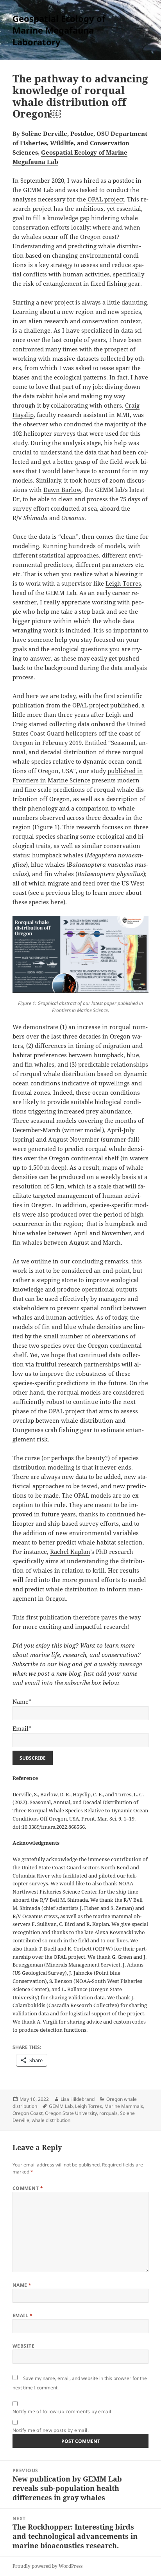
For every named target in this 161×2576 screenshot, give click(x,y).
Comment (28, 2188)
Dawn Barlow (62, 490)
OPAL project (105, 199)
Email (22, 2315)
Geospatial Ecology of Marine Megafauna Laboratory (59, 30)
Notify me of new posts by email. (51, 2430)
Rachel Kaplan (70, 1552)
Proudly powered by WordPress (47, 2566)
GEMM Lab (61, 2106)
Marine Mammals (124, 2106)
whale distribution (51, 2120)
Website (23, 2346)
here (57, 902)
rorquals (108, 2113)
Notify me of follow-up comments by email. (63, 2411)
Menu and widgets (140, 38)
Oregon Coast (28, 2113)
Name (22, 2285)
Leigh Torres (123, 583)
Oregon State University (71, 2113)
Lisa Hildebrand (78, 2099)
